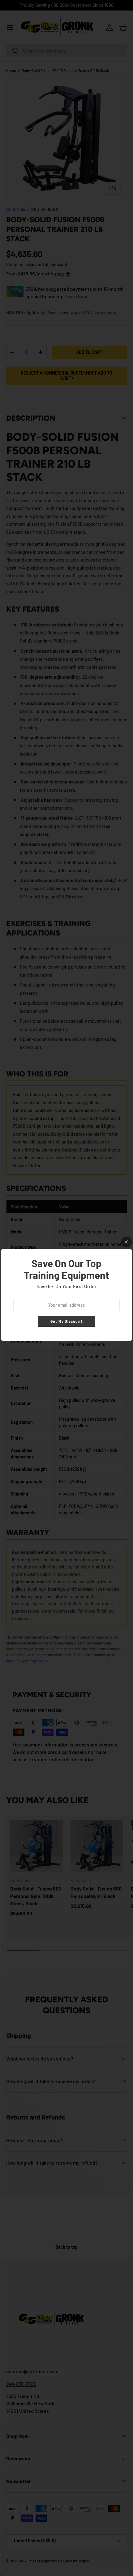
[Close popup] (126, 1242)
